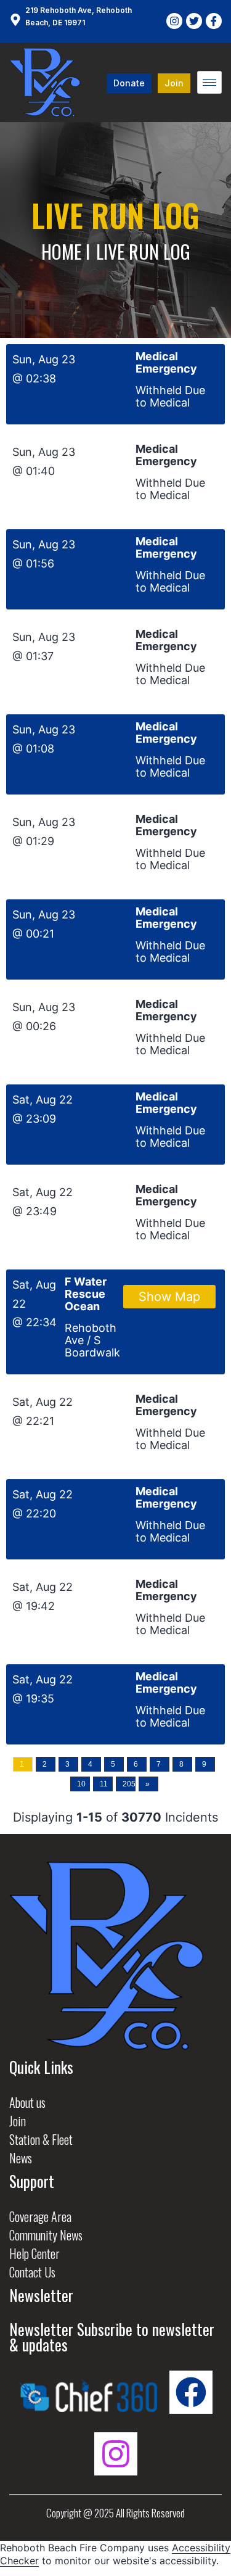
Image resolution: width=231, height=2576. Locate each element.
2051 (129, 1784)
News (21, 2158)
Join (18, 2121)
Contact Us (32, 2272)
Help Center (34, 2253)
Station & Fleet (41, 2139)
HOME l (66, 251)
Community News (46, 2235)
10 (81, 1784)
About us (27, 2102)
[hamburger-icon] (209, 82)
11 (104, 1784)
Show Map (169, 1297)
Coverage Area (40, 2216)
